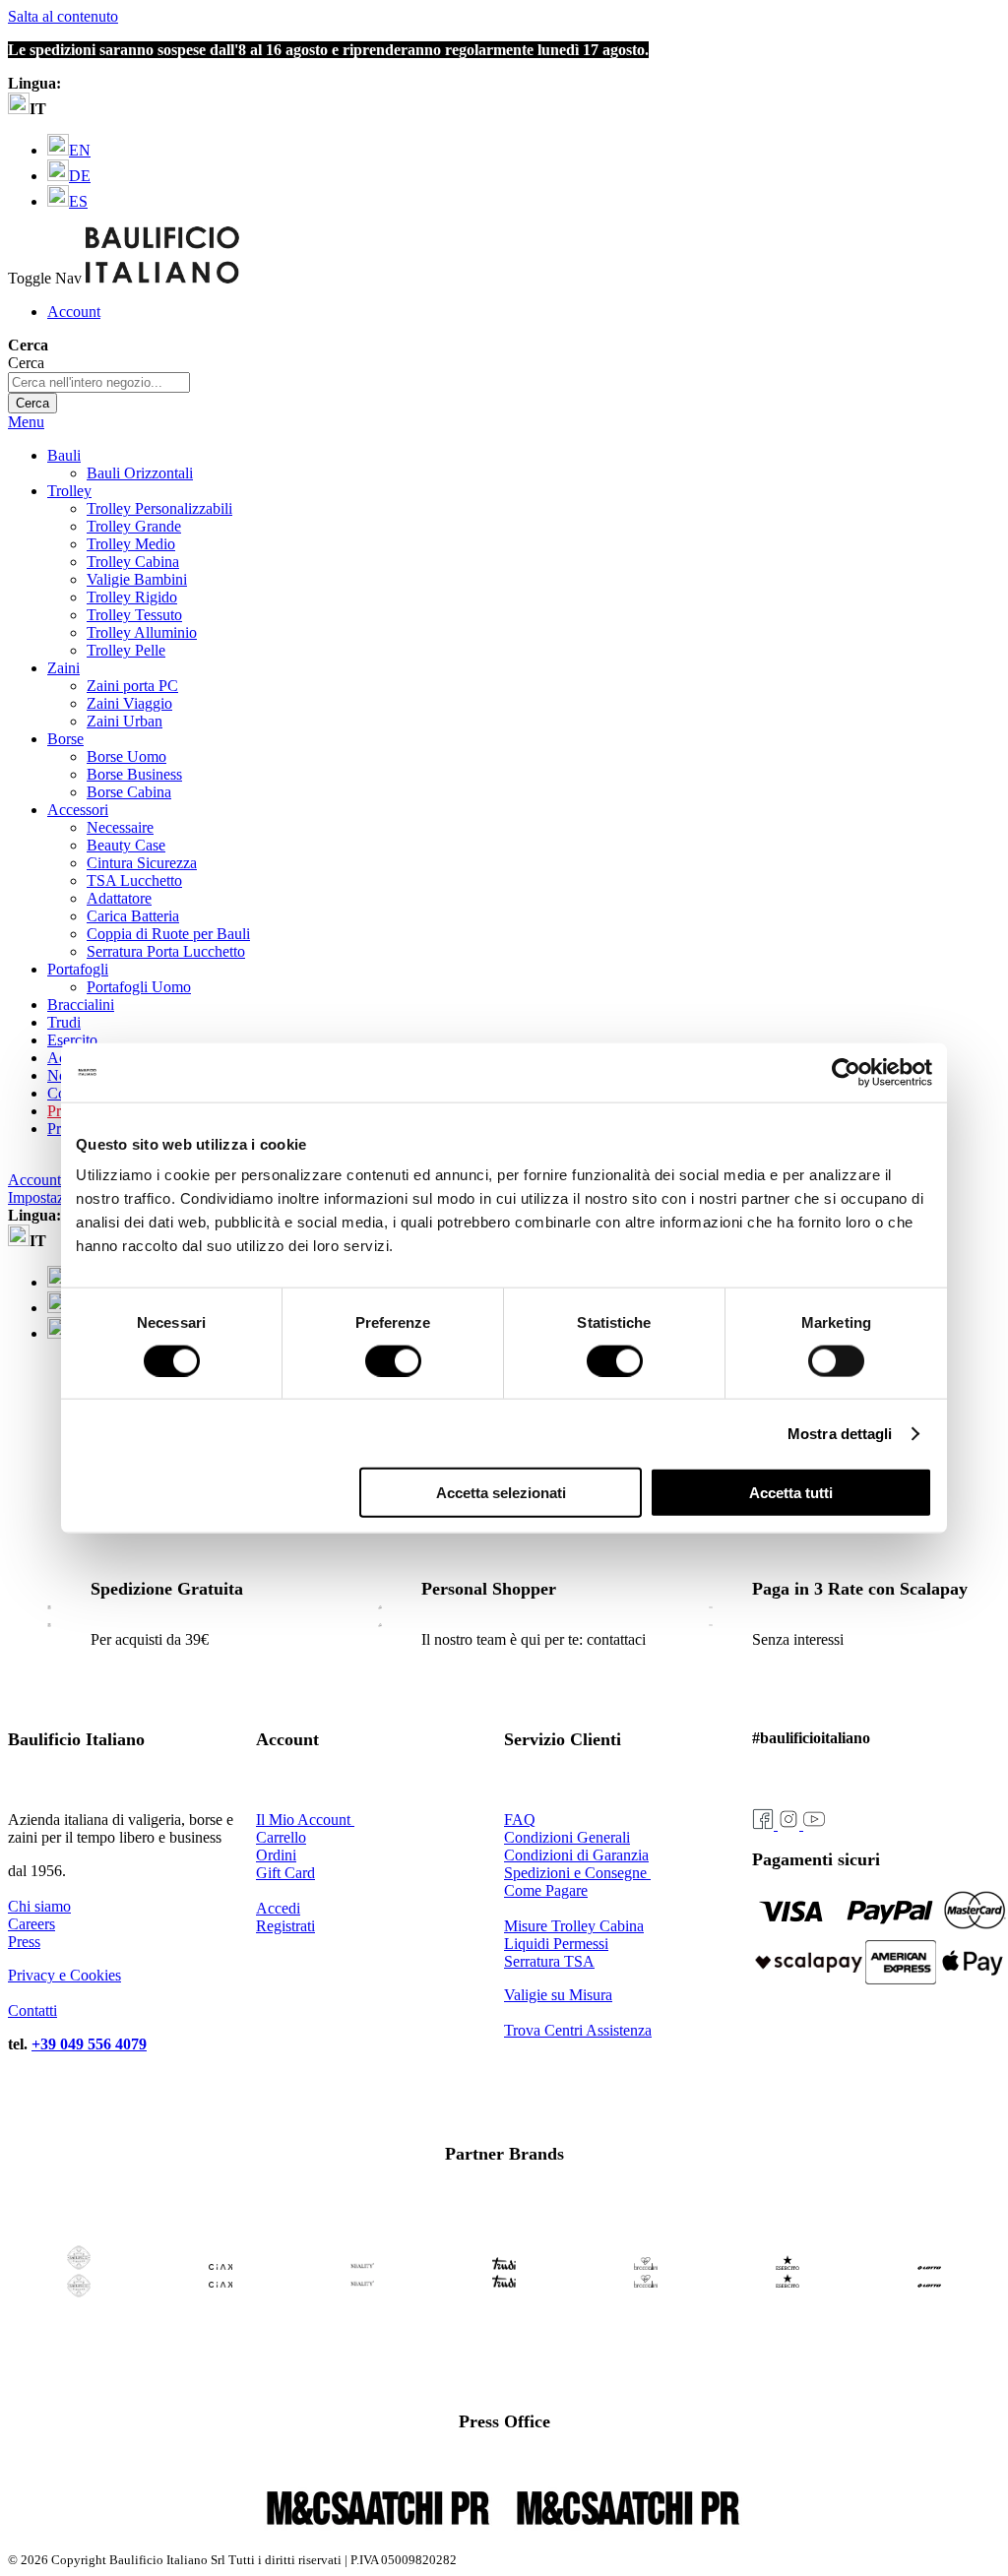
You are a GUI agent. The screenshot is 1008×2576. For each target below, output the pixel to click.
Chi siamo (39, 1906)
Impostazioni (48, 1197)
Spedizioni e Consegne (577, 1873)
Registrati (285, 1926)
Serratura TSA (549, 1961)
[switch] (393, 1360)
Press (24, 1942)
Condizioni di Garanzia (576, 1855)
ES (78, 201)
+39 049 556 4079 (89, 2044)
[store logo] (162, 278)
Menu (26, 422)
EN (80, 150)
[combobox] (99, 382)
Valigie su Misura (558, 1995)
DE (80, 176)
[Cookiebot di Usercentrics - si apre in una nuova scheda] (846, 1072)
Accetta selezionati (501, 1493)
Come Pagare (546, 1890)
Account (74, 312)
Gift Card (285, 1873)
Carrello (281, 1837)
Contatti (32, 2011)
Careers (31, 1924)
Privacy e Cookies (64, 1975)
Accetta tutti (791, 1493)
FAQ (520, 1820)
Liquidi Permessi (556, 1944)
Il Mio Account (305, 1820)
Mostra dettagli (840, 1433)
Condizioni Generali (567, 1837)
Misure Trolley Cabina (574, 1926)
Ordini (276, 1855)
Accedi (278, 1908)
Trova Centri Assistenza (578, 2030)
